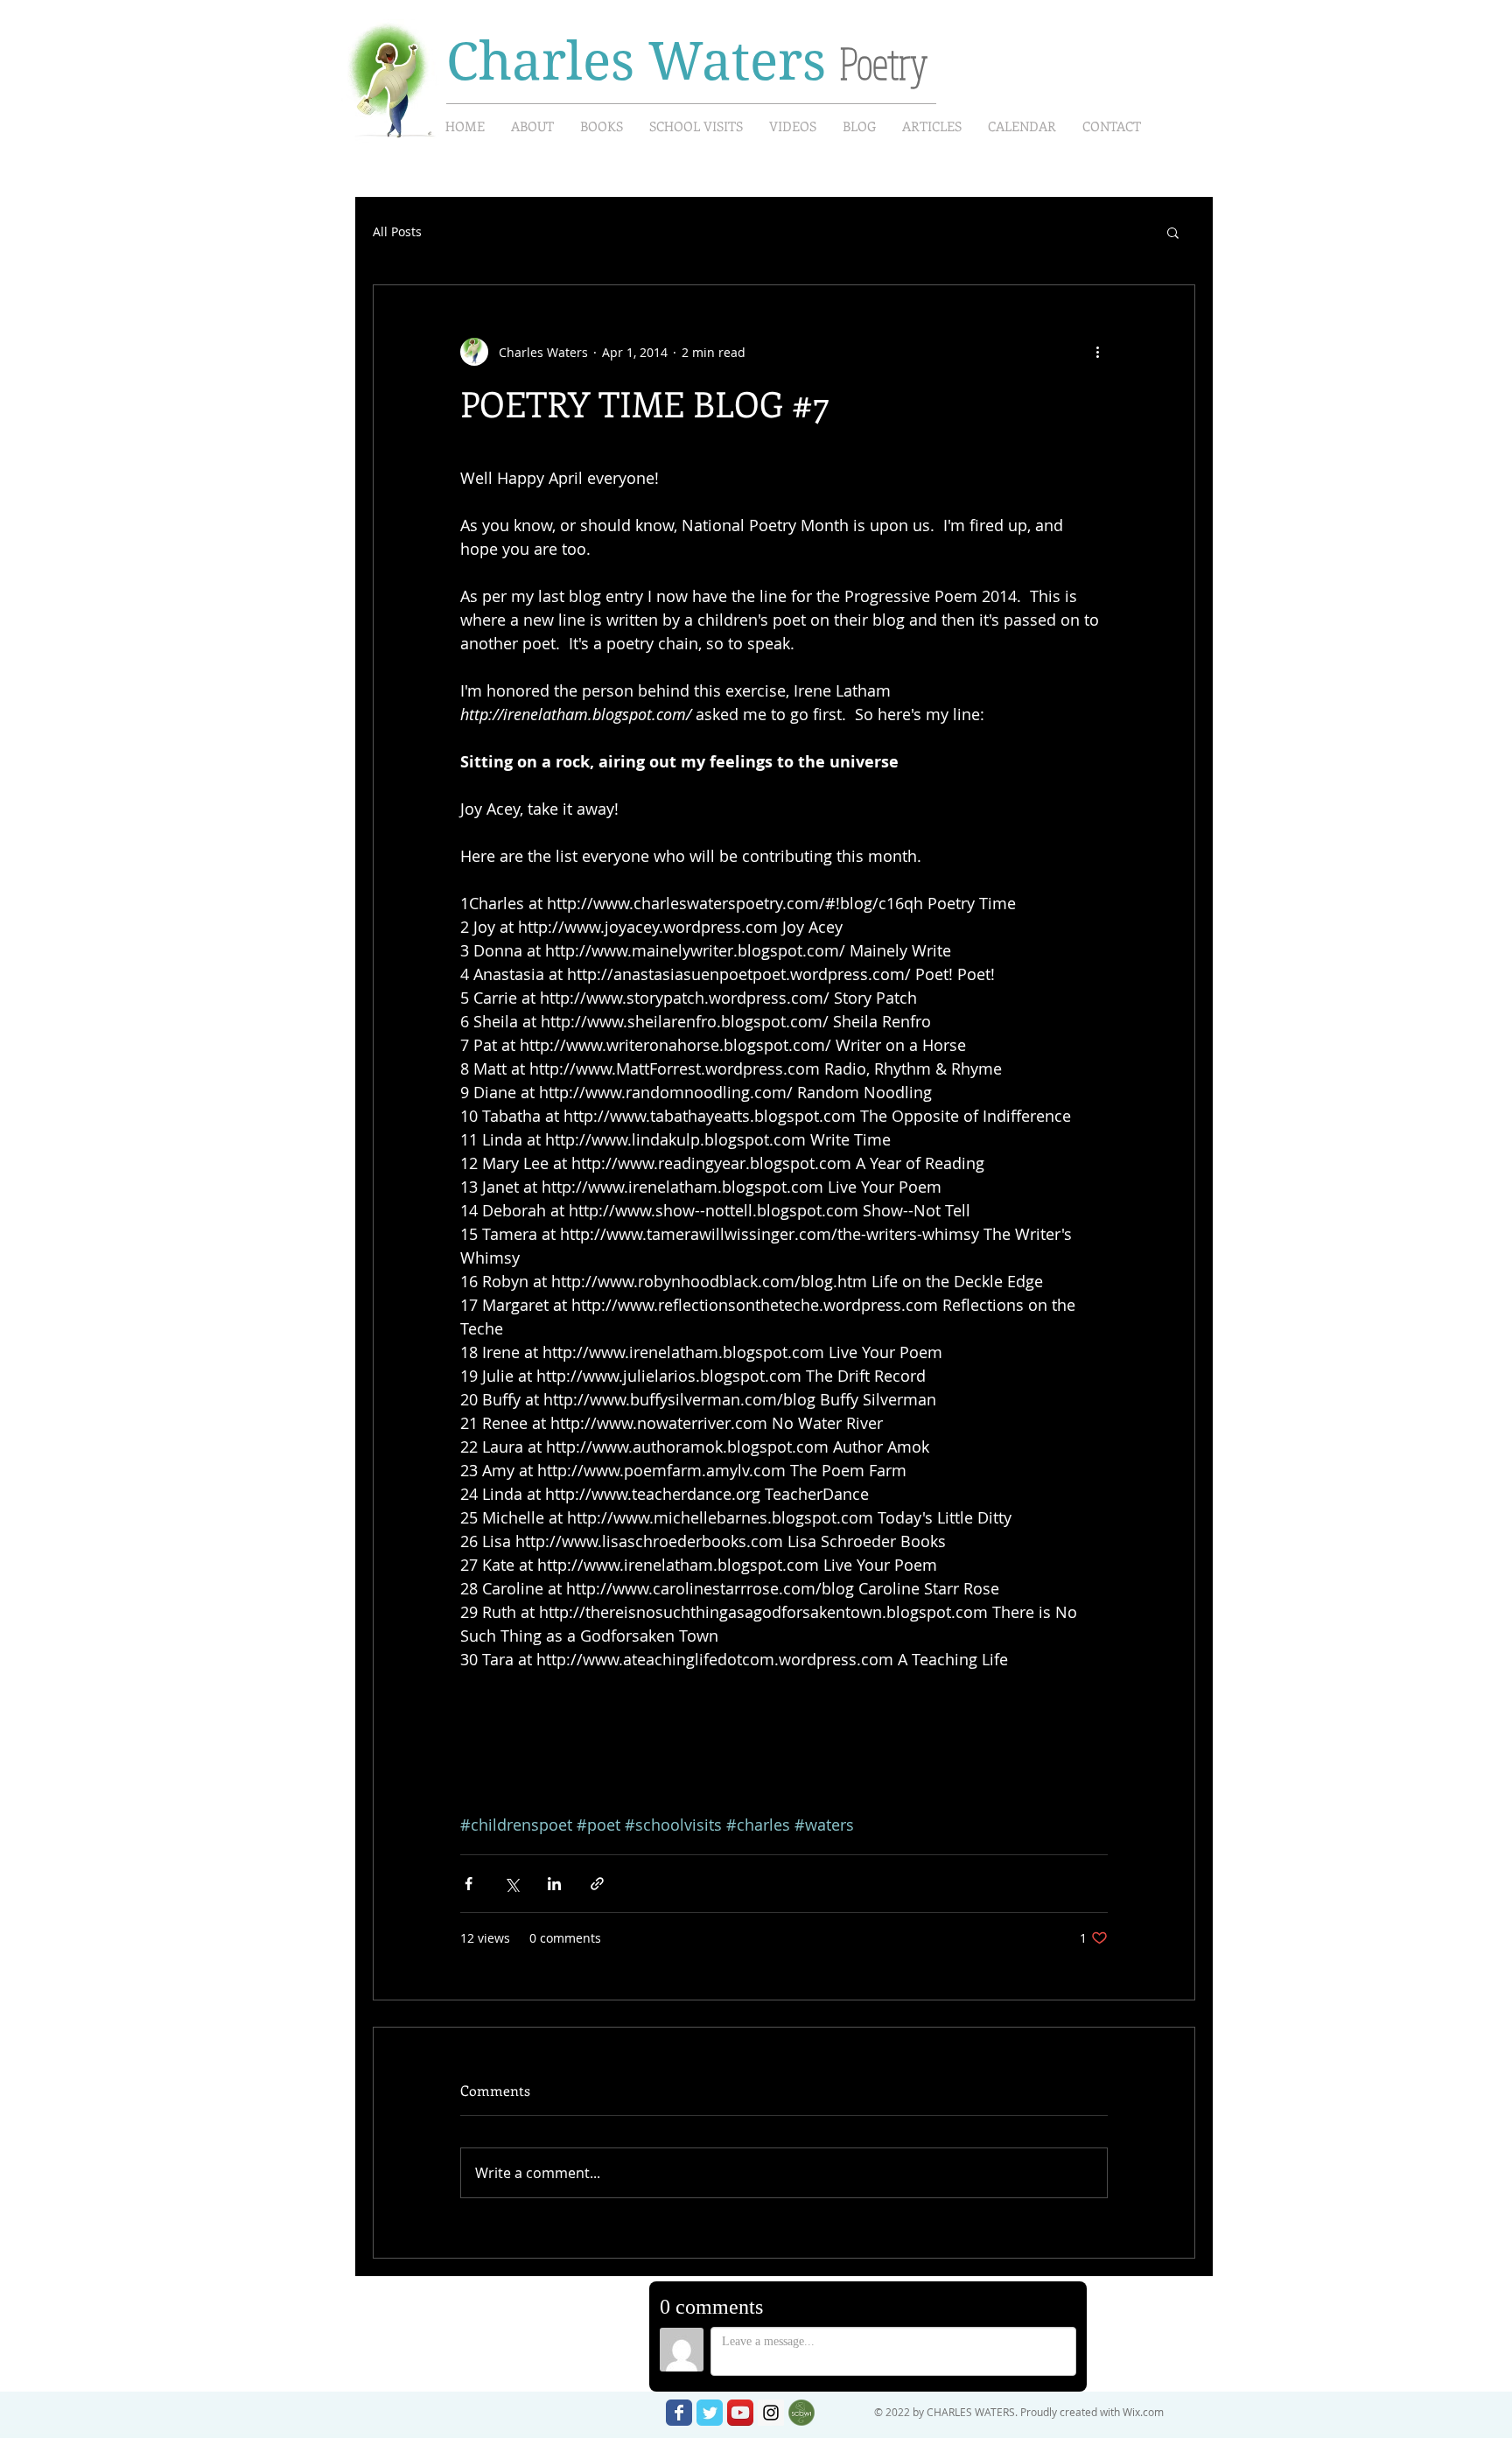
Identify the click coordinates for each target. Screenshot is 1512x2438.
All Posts (397, 231)
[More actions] (1097, 352)
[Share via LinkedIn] (554, 1884)
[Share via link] (597, 1884)
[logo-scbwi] (801, 2413)
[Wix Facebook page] (679, 2413)
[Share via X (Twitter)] (511, 1884)
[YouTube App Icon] (740, 2413)
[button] (1173, 232)
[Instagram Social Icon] (771, 2413)
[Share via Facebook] (469, 1884)
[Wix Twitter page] (710, 2413)
